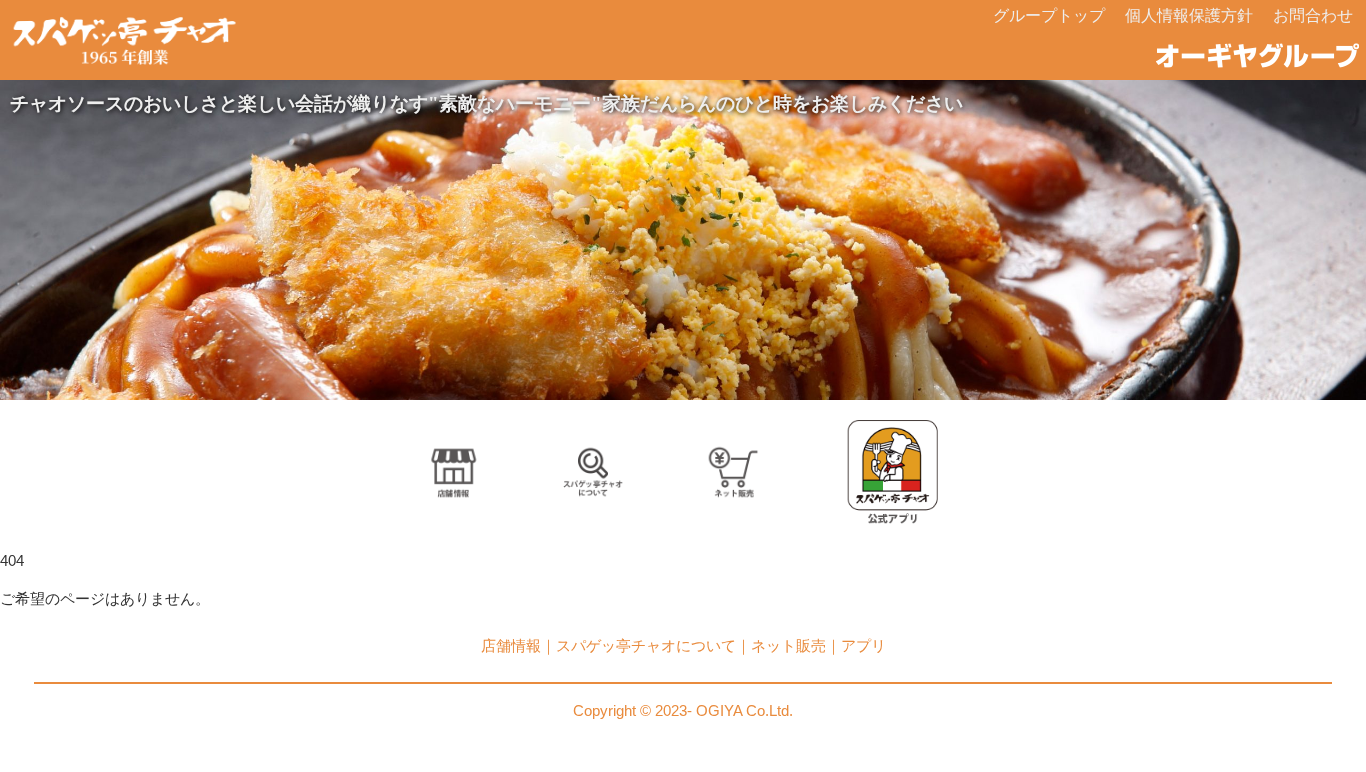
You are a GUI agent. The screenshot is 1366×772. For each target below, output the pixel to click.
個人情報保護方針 (1189, 15)
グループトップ (1049, 15)
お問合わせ (1313, 15)
